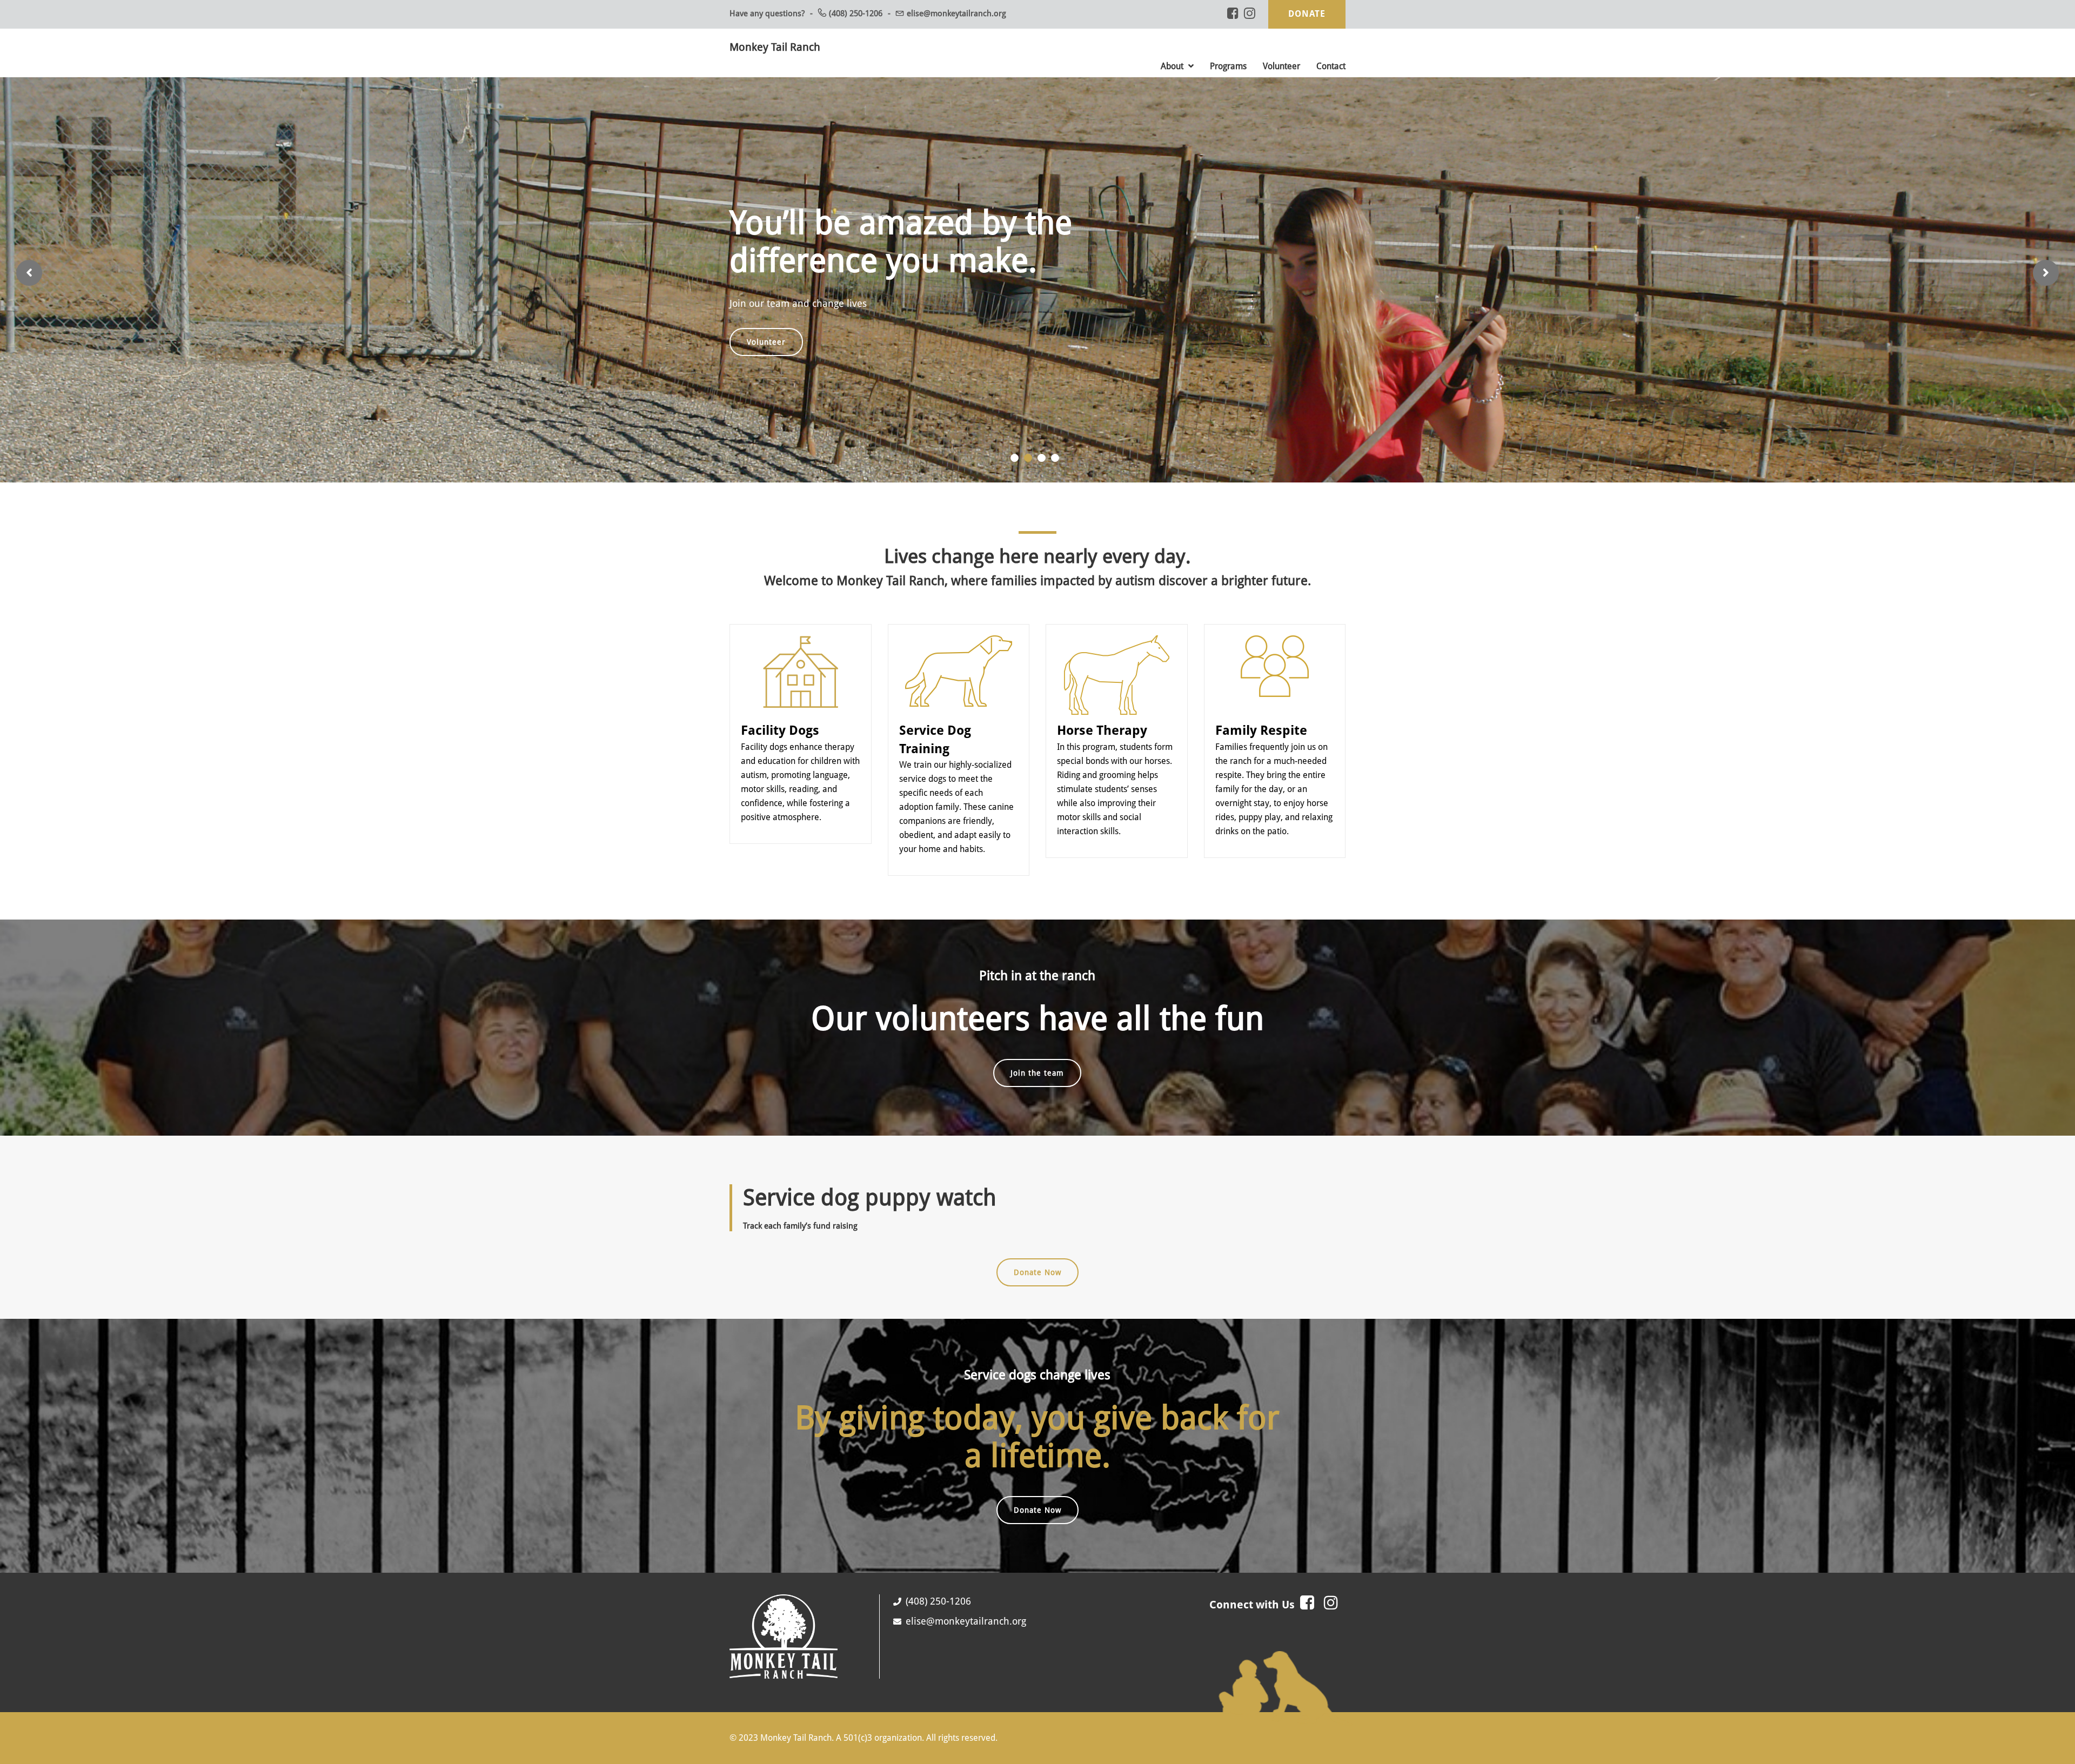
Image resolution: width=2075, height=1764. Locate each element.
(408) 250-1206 (856, 14)
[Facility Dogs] (800, 651)
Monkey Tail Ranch (775, 47)
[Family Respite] (1275, 651)
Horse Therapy (1102, 741)
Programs (1228, 66)
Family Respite (1261, 741)
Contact (1331, 66)
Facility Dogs (780, 741)
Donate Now (1037, 1283)
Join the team (1037, 1084)
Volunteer (1281, 66)
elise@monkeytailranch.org (956, 14)
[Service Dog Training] (959, 651)
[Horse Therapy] (1117, 651)
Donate (1307, 14)
